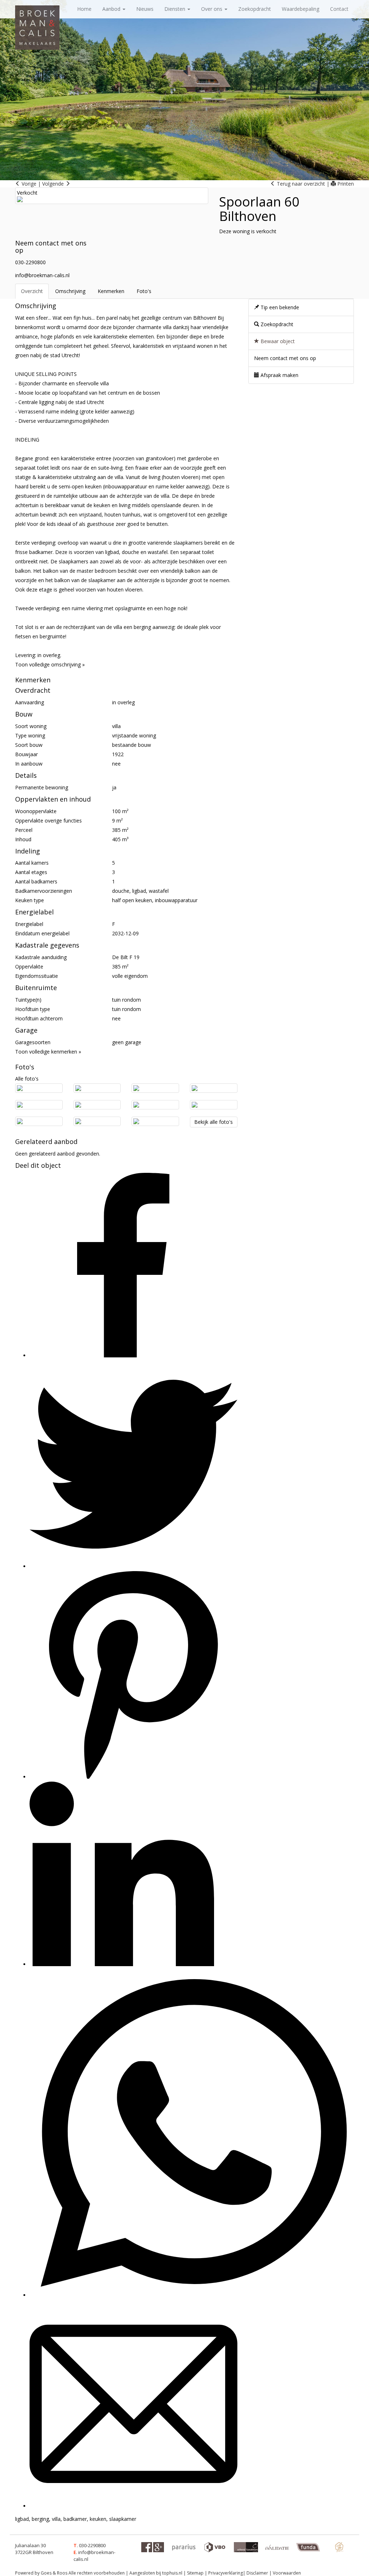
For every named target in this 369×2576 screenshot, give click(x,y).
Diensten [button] (175, 9)
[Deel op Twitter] (134, 1566)
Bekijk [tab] (214, 1122)
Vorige (28, 184)
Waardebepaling (301, 9)
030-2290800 (30, 262)
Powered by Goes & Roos (41, 2573)
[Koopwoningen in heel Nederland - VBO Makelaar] (215, 2547)
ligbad (22, 2519)
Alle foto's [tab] (27, 1079)
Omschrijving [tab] (70, 291)
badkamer (75, 2519)
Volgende (54, 184)
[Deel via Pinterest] (134, 1777)
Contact (339, 9)
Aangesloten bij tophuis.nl (156, 2573)
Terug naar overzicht (300, 184)
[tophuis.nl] (339, 2547)
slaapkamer (123, 2519)
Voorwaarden (287, 2573)
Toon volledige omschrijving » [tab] (50, 664)
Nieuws (145, 9)
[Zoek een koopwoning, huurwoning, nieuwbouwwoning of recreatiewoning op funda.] (308, 2547)
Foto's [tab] (144, 291)
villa (56, 2519)
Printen (345, 184)
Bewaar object (277, 341)
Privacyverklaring (226, 2573)
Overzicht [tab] (32, 291)
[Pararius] (184, 2547)
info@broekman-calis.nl (42, 275)
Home (84, 9)
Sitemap (195, 2573)
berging (40, 2519)
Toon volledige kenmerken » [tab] (48, 1052)
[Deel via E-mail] (134, 2506)
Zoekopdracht (255, 9)
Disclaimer (257, 2573)
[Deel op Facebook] (122, 1355)
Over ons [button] (212, 9)
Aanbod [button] (112, 9)
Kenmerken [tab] (111, 291)
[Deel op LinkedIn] (122, 1964)
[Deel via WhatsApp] (193, 2295)
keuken (98, 2519)
